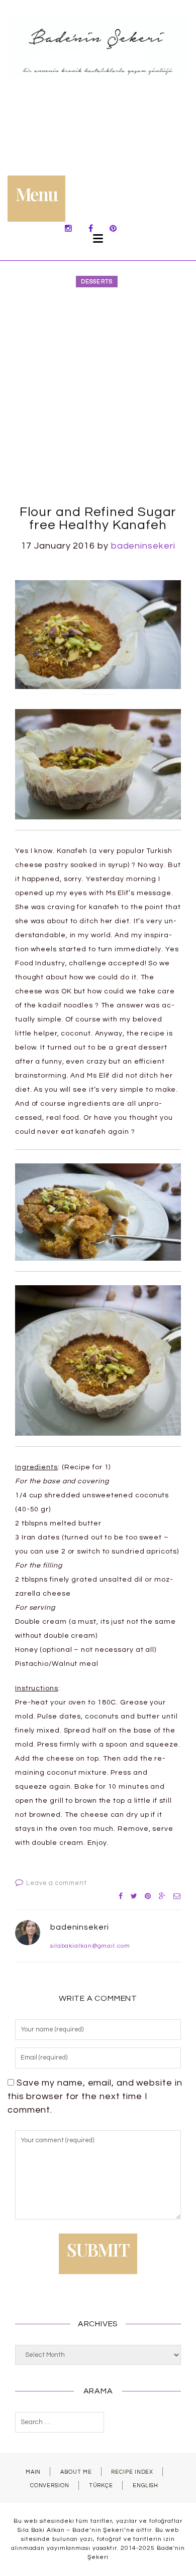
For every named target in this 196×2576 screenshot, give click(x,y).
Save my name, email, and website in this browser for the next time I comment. (95, 2096)
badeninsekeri (143, 546)
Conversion (50, 2485)
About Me (76, 2472)
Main (33, 2472)
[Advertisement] (98, 398)
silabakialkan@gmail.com (90, 1946)
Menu (36, 194)
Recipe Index (132, 2472)
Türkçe (101, 2485)
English (145, 2485)
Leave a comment (57, 1883)
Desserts (97, 282)
